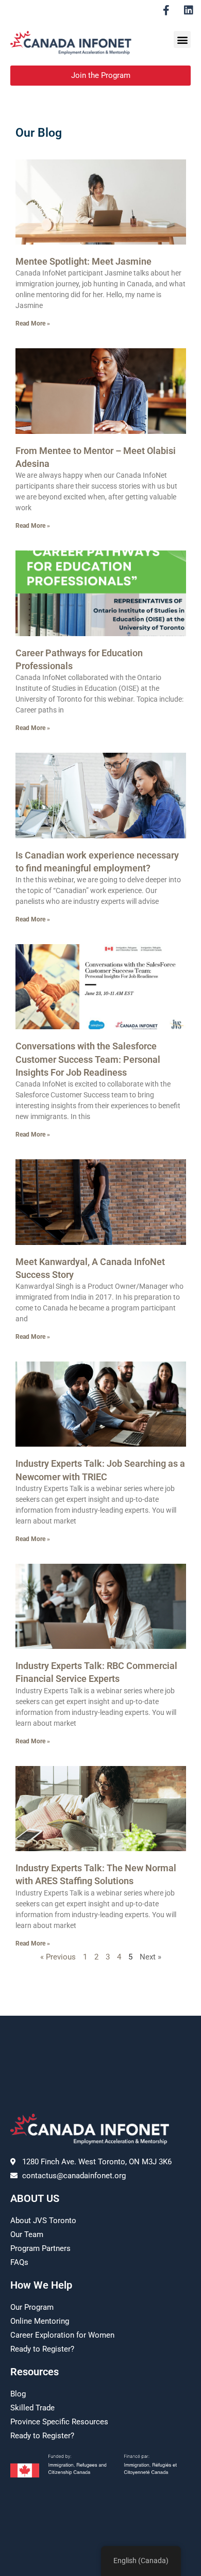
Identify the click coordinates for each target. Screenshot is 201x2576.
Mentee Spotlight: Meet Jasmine (83, 261)
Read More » (33, 323)
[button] (182, 39)
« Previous (58, 1957)
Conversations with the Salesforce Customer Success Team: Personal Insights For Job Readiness (88, 1059)
